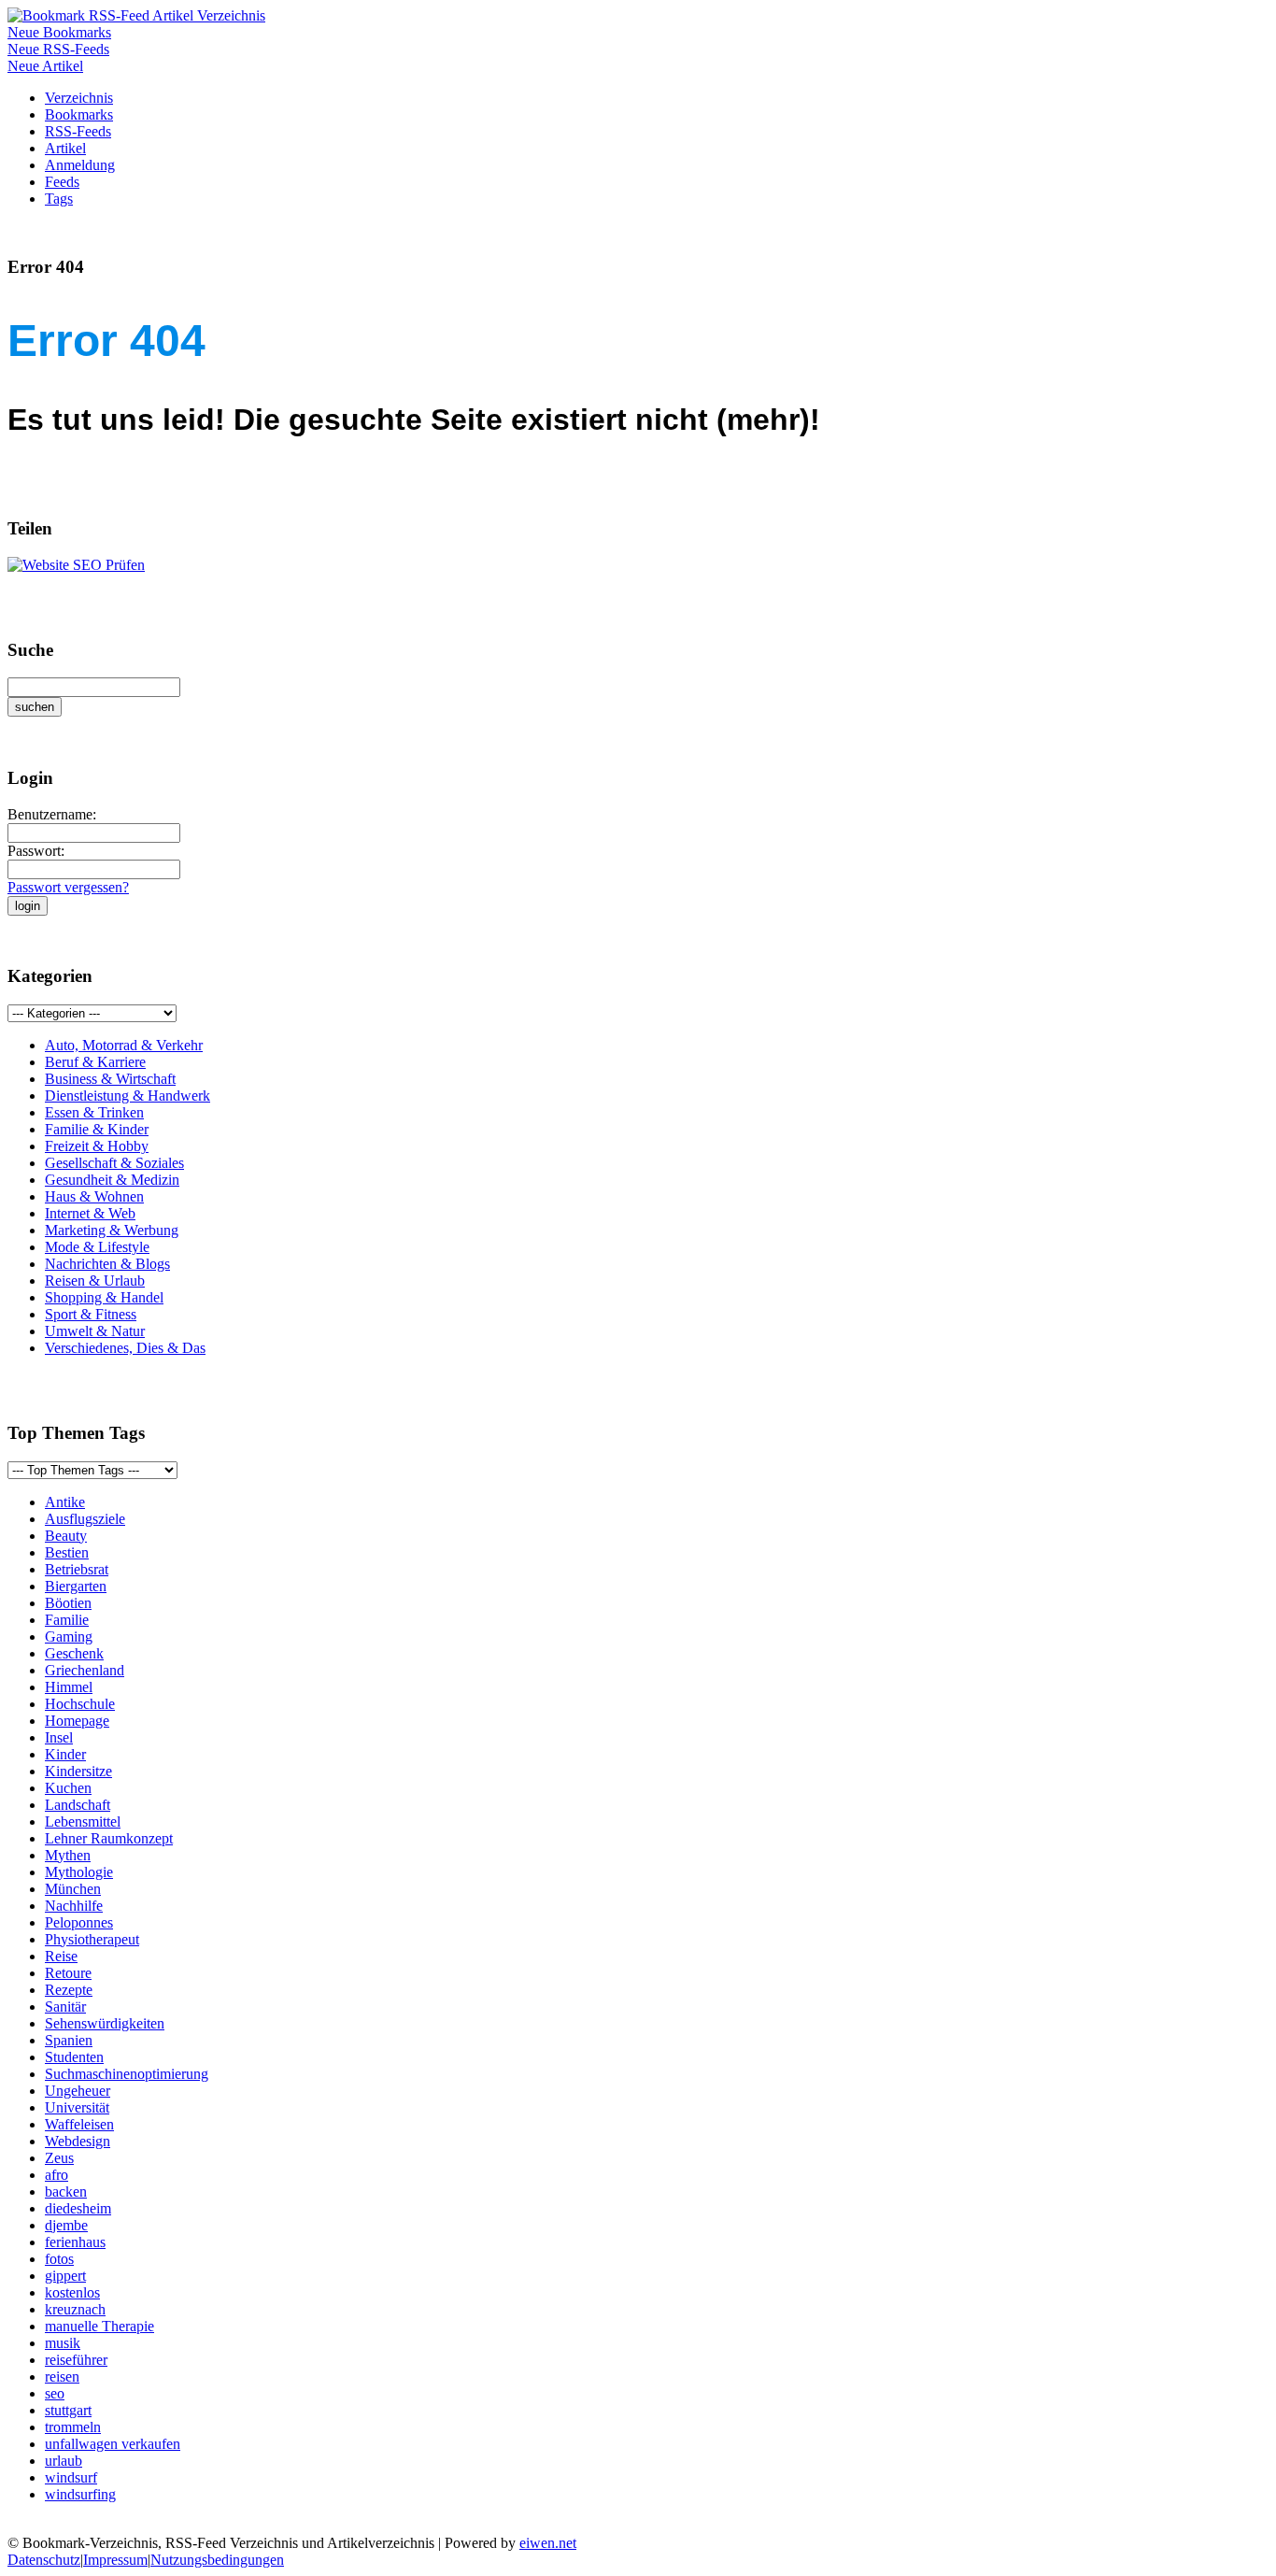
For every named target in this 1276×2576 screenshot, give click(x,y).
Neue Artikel (45, 66)
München (73, 1889)
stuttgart (68, 2410)
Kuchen (68, 1788)
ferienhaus (75, 2242)
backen (66, 2192)
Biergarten (76, 1586)
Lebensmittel (83, 1822)
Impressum (115, 2560)
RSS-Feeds (78, 131)
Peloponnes (79, 1922)
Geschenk (74, 1653)
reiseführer (76, 2360)
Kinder (65, 1754)
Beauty (66, 1536)
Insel (59, 1737)
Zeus (59, 2158)
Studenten (74, 2057)
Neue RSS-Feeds (58, 49)
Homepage (77, 1721)
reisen (62, 2377)
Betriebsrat (77, 1569)
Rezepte (69, 1990)
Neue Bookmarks (59, 32)
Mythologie (79, 1872)
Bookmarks (79, 114)
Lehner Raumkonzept (109, 1838)
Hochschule (80, 1704)
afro (57, 2175)
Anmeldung (80, 165)
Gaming (69, 1637)
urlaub (64, 2461)
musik (63, 2343)
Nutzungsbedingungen (217, 2560)
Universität (77, 2107)
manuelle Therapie (99, 2326)
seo (55, 2393)
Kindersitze (78, 1771)
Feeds (62, 182)
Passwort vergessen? (68, 887)
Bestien (67, 1552)
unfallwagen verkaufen (113, 2444)
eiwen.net (548, 2543)
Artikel (65, 148)
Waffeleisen (79, 2124)
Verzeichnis (79, 98)
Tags (59, 199)
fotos (59, 2259)
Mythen (68, 1855)
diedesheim (78, 2208)
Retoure (68, 1973)
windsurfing (80, 2494)
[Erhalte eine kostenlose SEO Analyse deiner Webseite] (76, 565)
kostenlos (72, 2292)
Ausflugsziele (85, 1519)
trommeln (73, 2427)
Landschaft (78, 1805)
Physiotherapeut (92, 1939)
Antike (65, 1502)
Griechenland (85, 1670)
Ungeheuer (78, 2091)
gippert (65, 2276)
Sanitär (65, 2007)
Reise (61, 1956)
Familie (67, 1620)
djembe (66, 2225)
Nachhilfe (74, 1906)
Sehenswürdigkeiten (105, 2023)
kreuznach (75, 2309)
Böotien (68, 1603)
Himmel (69, 1687)
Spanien (69, 2040)
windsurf (71, 2477)
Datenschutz (44, 2560)
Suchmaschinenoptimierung (127, 2074)
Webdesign (78, 2141)
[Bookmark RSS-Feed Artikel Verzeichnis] (136, 15)
